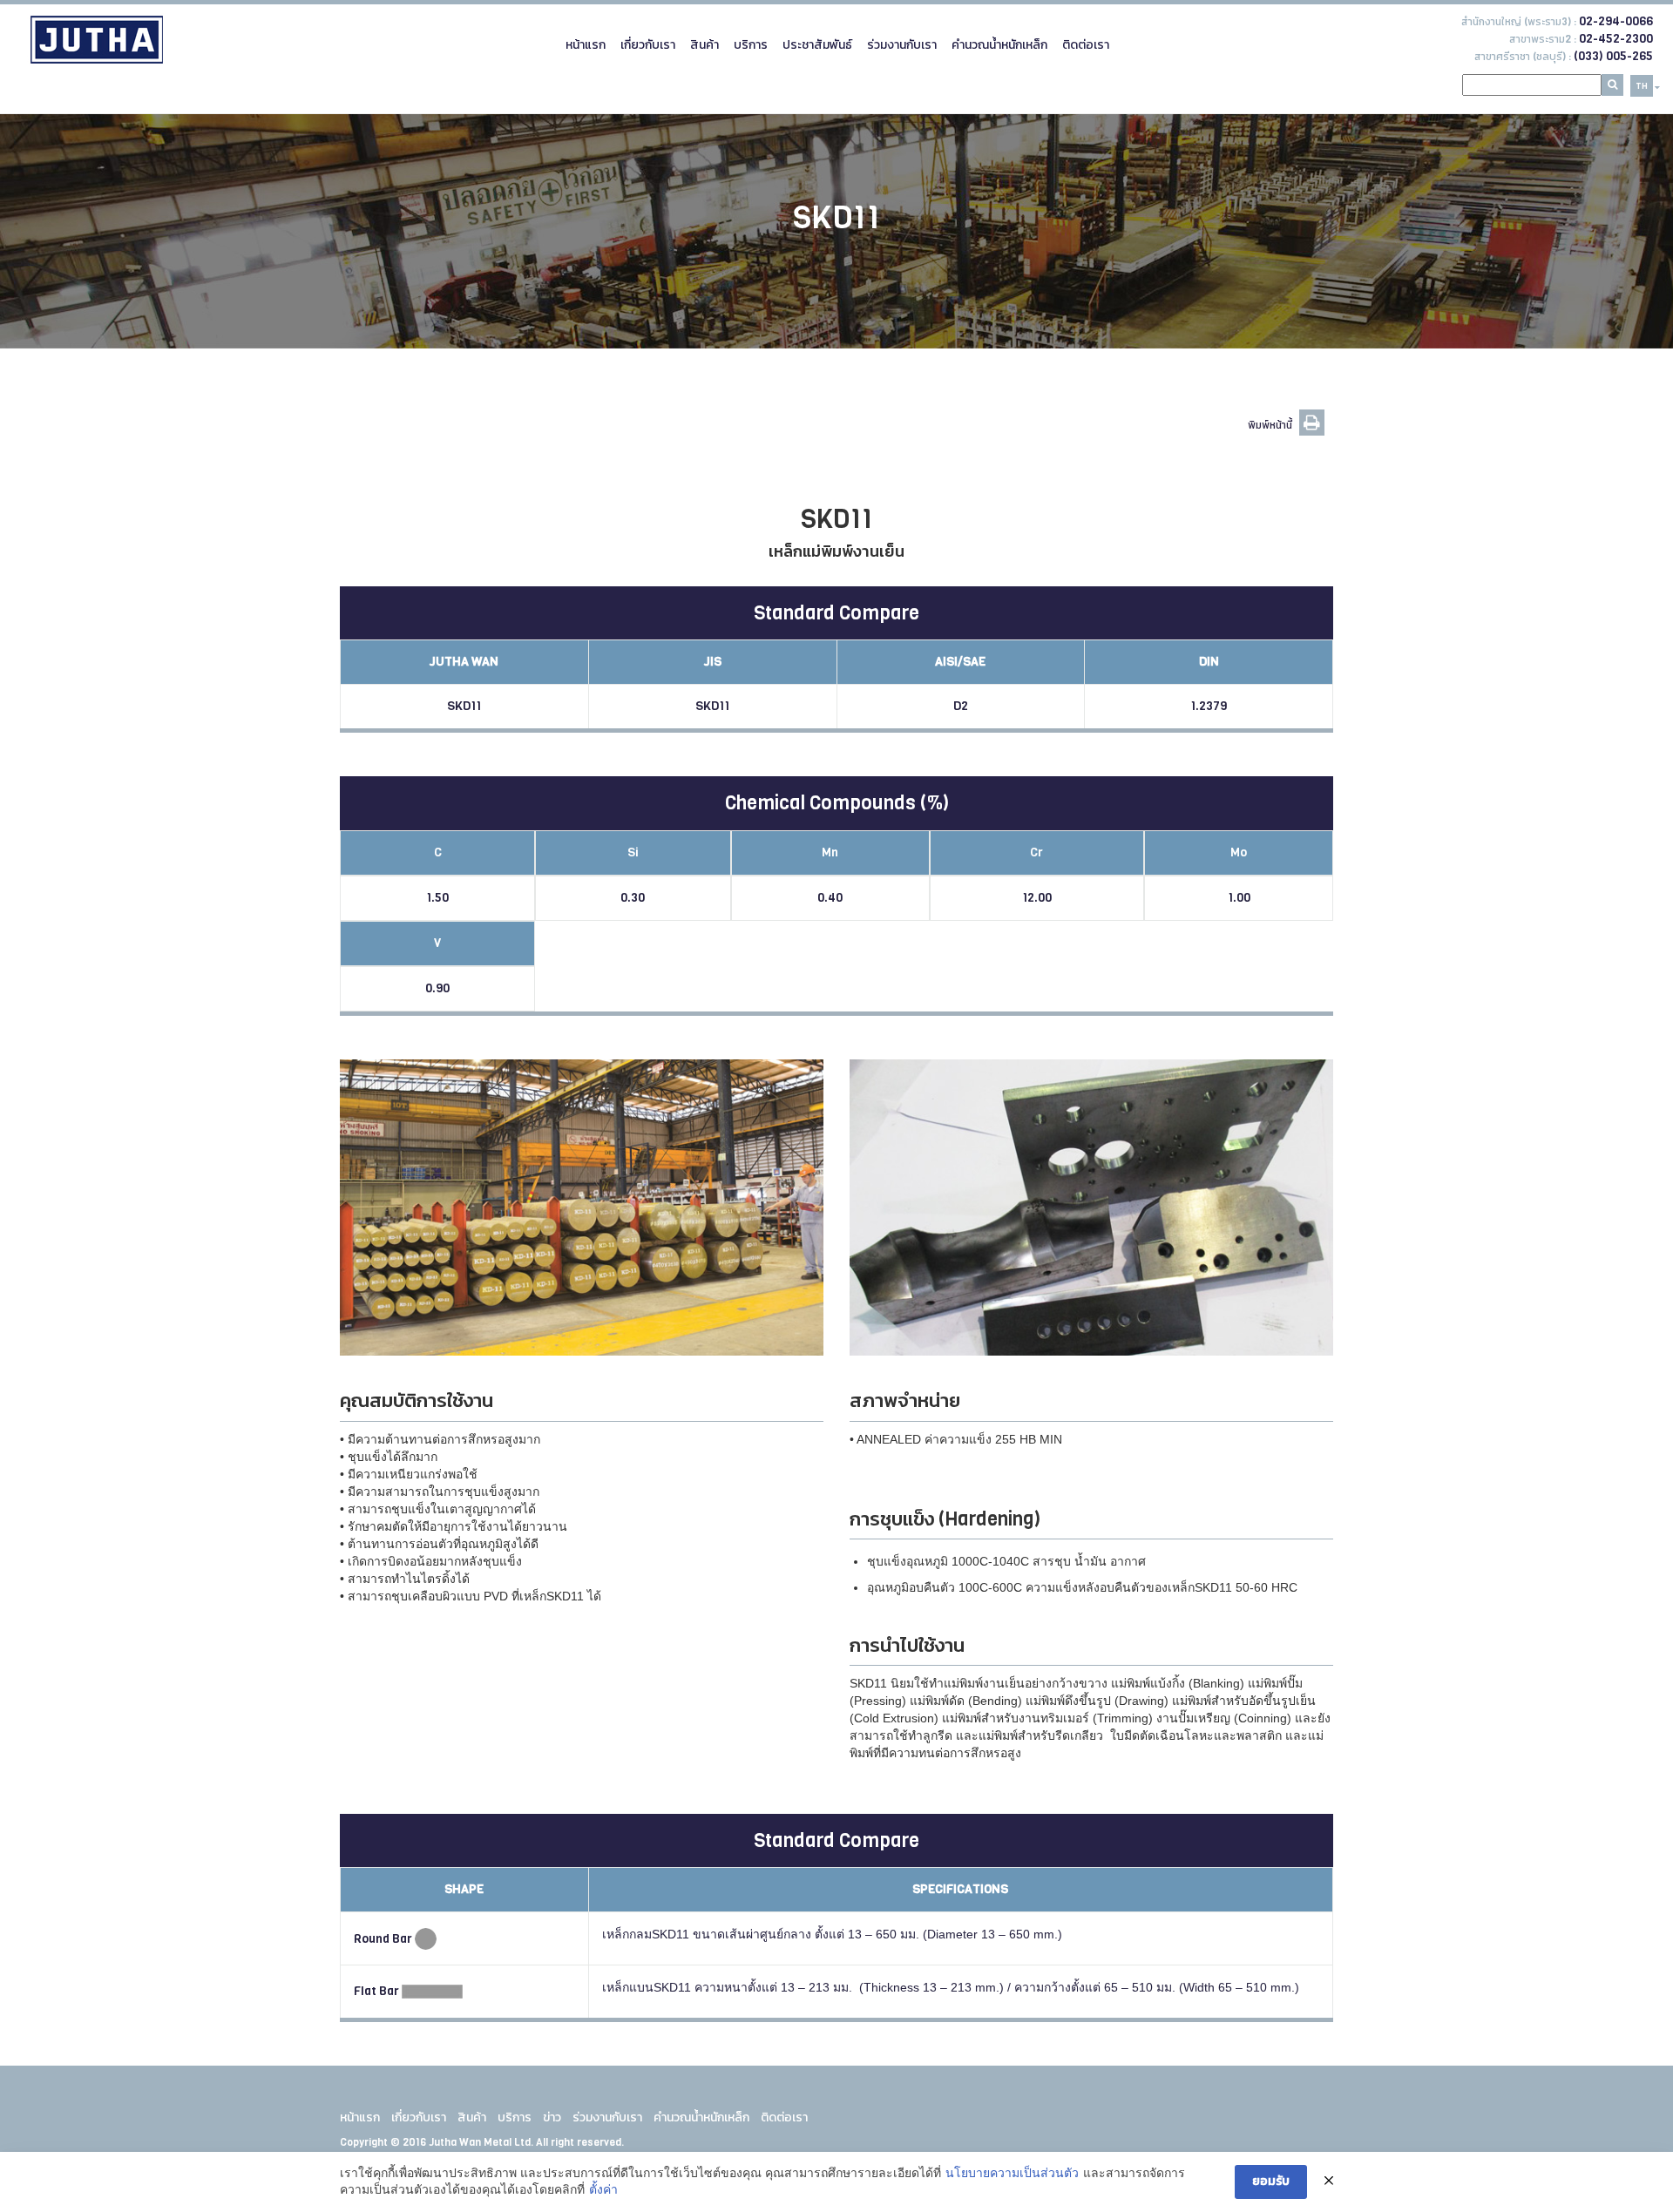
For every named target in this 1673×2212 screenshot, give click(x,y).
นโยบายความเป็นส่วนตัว (1012, 2173)
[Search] (1612, 85)
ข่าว (552, 2117)
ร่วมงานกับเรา (902, 45)
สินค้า (704, 45)
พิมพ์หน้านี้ (1271, 425)
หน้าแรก (586, 45)
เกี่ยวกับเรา (648, 45)
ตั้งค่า (603, 2189)
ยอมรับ (1271, 2181)
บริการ (751, 45)
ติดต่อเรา (1086, 45)
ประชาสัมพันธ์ (817, 45)
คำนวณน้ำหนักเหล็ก (999, 45)
